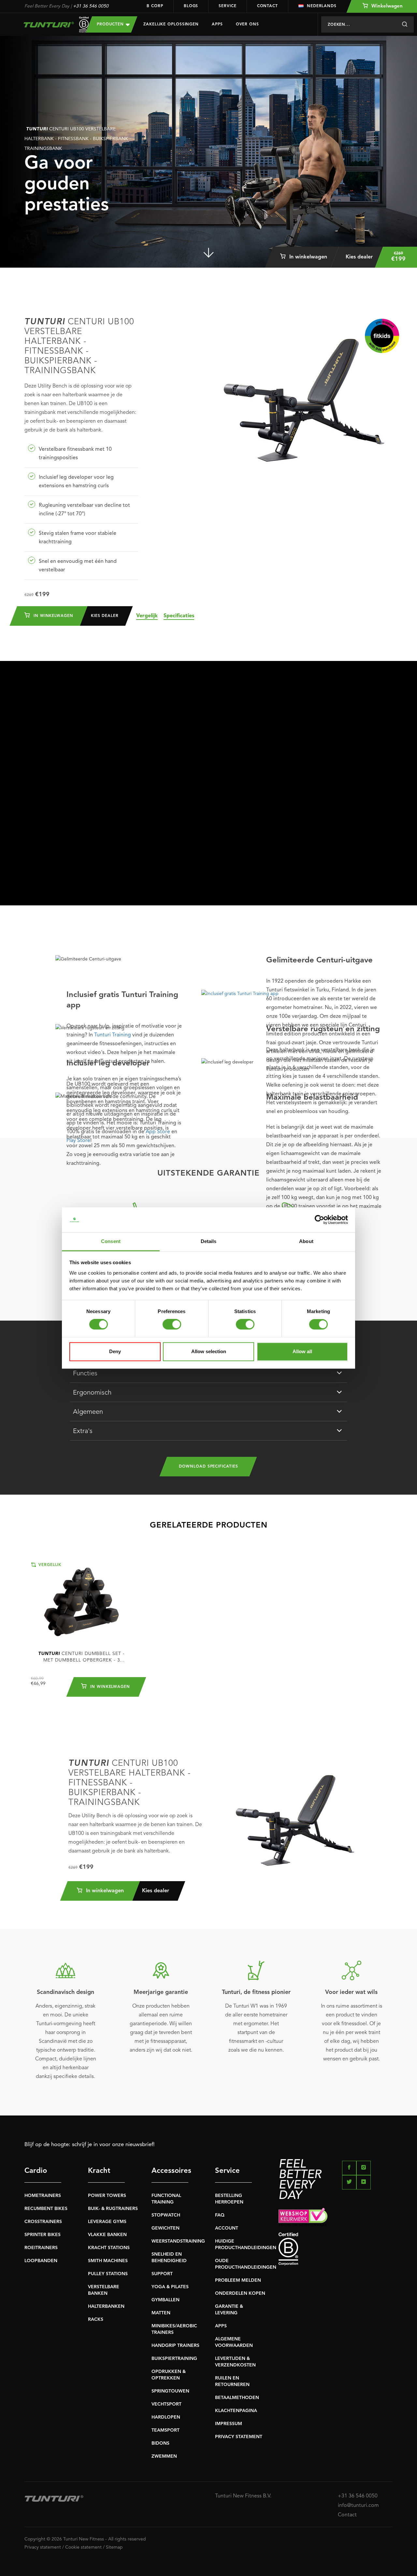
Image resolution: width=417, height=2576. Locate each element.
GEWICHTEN (165, 2228)
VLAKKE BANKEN (107, 2235)
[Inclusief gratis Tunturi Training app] (297, 994)
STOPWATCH (166, 2215)
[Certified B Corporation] (336, 2249)
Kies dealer (359, 257)
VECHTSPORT (166, 2404)
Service (227, 6)
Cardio (36, 2171)
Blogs (191, 6)
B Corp (155, 6)
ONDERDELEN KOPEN (240, 2293)
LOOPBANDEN (41, 2261)
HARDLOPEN (166, 2417)
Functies (85, 1374)
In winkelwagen (307, 257)
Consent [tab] (111, 1241)
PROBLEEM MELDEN (238, 2280)
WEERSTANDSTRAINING (178, 2241)
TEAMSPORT (165, 2430)
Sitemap (114, 2547)
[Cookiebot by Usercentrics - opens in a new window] (319, 1220)
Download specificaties (208, 1467)
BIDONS (160, 2443)
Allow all (302, 1351)
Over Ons (247, 24)
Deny (115, 1351)
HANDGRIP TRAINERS (175, 2346)
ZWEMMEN (164, 2456)
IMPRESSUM (229, 2424)
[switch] (172, 1325)
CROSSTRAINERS (43, 2222)
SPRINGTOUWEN (170, 2391)
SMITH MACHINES (108, 2261)
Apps (217, 24)
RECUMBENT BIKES (46, 2209)
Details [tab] (209, 1241)
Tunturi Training (113, 1035)
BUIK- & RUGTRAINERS (113, 2209)
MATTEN (161, 2313)
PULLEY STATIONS (108, 2274)
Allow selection (209, 1351)
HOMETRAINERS (43, 2196)
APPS (221, 2326)
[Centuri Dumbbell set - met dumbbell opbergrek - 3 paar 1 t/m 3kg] (81, 1602)
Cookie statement (83, 2547)
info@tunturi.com (358, 2506)
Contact (267, 6)
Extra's (83, 1431)
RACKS (96, 2320)
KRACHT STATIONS (109, 2248)
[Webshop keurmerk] (336, 2217)
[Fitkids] (382, 336)
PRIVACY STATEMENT (239, 2437)
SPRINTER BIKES (43, 2235)
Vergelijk (147, 616)
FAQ (220, 2215)
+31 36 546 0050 (91, 6)
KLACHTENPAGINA (236, 2411)
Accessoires (170, 2171)
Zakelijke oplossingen (171, 24)
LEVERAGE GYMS (107, 2222)
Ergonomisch (92, 1393)
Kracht (99, 2171)
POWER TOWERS (107, 2196)
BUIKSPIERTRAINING (174, 2359)
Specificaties (179, 616)
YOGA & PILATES (170, 2287)
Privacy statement (43, 2547)
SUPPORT (162, 2274)
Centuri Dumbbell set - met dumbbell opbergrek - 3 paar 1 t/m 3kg (81, 1657)
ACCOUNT (227, 2228)
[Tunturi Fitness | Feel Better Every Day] (49, 25)
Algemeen (88, 1412)
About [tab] (306, 1241)
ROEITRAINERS (41, 2248)
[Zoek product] (404, 24)
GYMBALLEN (165, 2300)
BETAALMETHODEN (237, 2398)
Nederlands (322, 6)
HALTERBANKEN (106, 2306)
